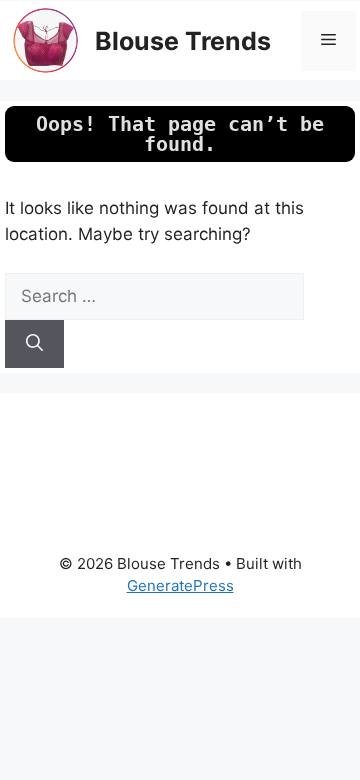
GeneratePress (180, 585)
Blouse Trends (183, 41)
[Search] (34, 344)
